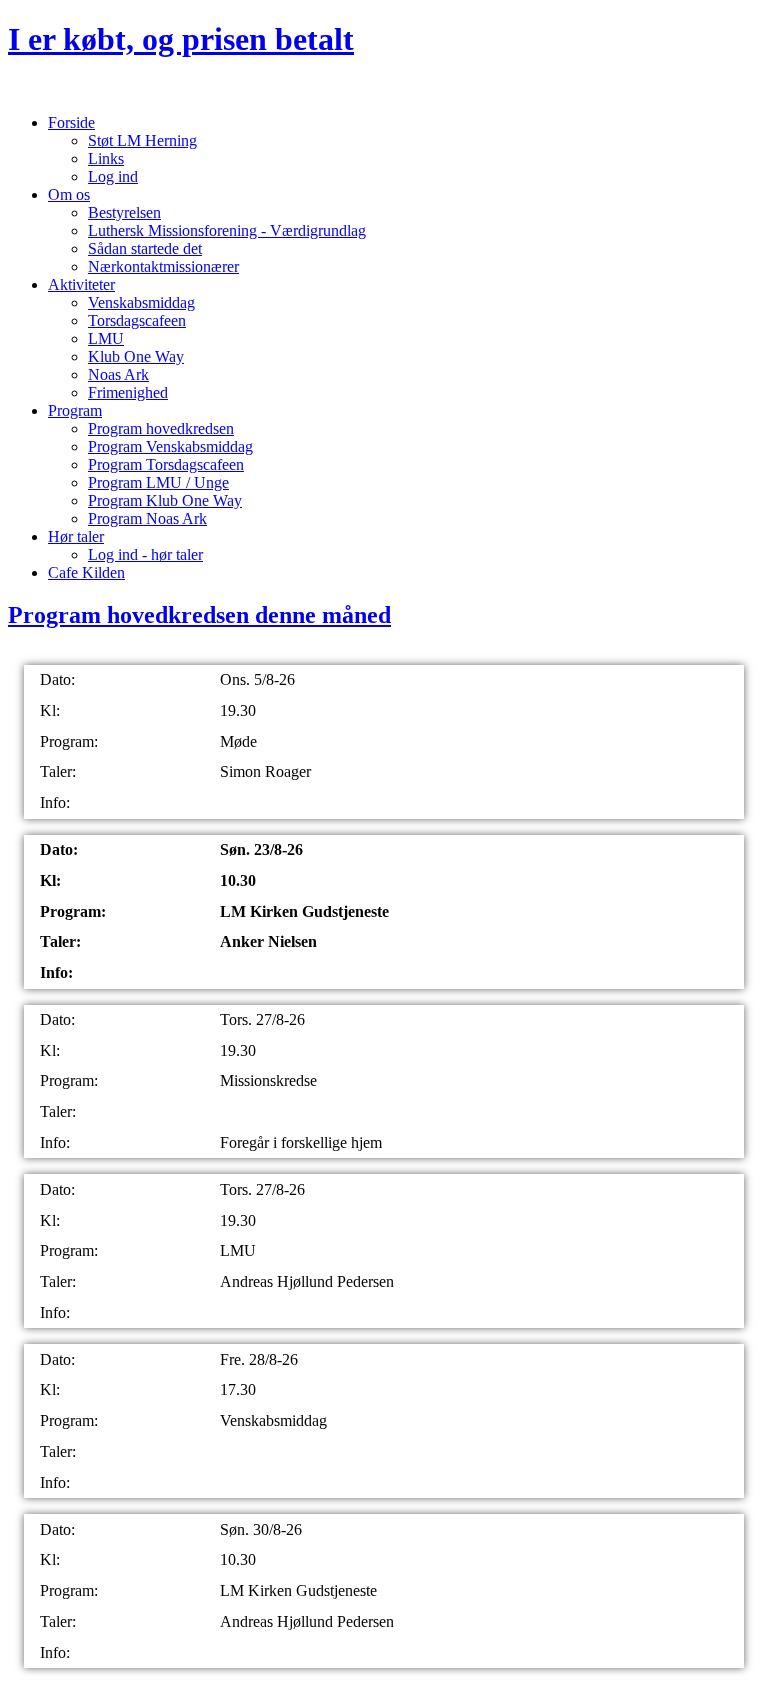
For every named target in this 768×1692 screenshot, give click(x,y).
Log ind (113, 176)
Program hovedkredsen (161, 428)
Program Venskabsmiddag (170, 446)
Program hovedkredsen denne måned (199, 615)
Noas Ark (118, 374)
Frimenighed (128, 392)
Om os (69, 194)
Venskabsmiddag (141, 302)
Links (106, 158)
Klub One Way (136, 356)
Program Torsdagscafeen (166, 464)
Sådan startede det (145, 248)
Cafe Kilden (86, 572)
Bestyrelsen (124, 212)
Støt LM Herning (142, 140)
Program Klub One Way (165, 500)
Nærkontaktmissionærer (163, 266)
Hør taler (76, 536)
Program (75, 410)
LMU (106, 338)
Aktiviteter (81, 284)
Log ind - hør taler (145, 554)
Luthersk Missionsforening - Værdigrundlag (227, 230)
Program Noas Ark (147, 518)
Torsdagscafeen (137, 320)
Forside (71, 122)
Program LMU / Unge (158, 482)
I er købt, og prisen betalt (181, 39)
